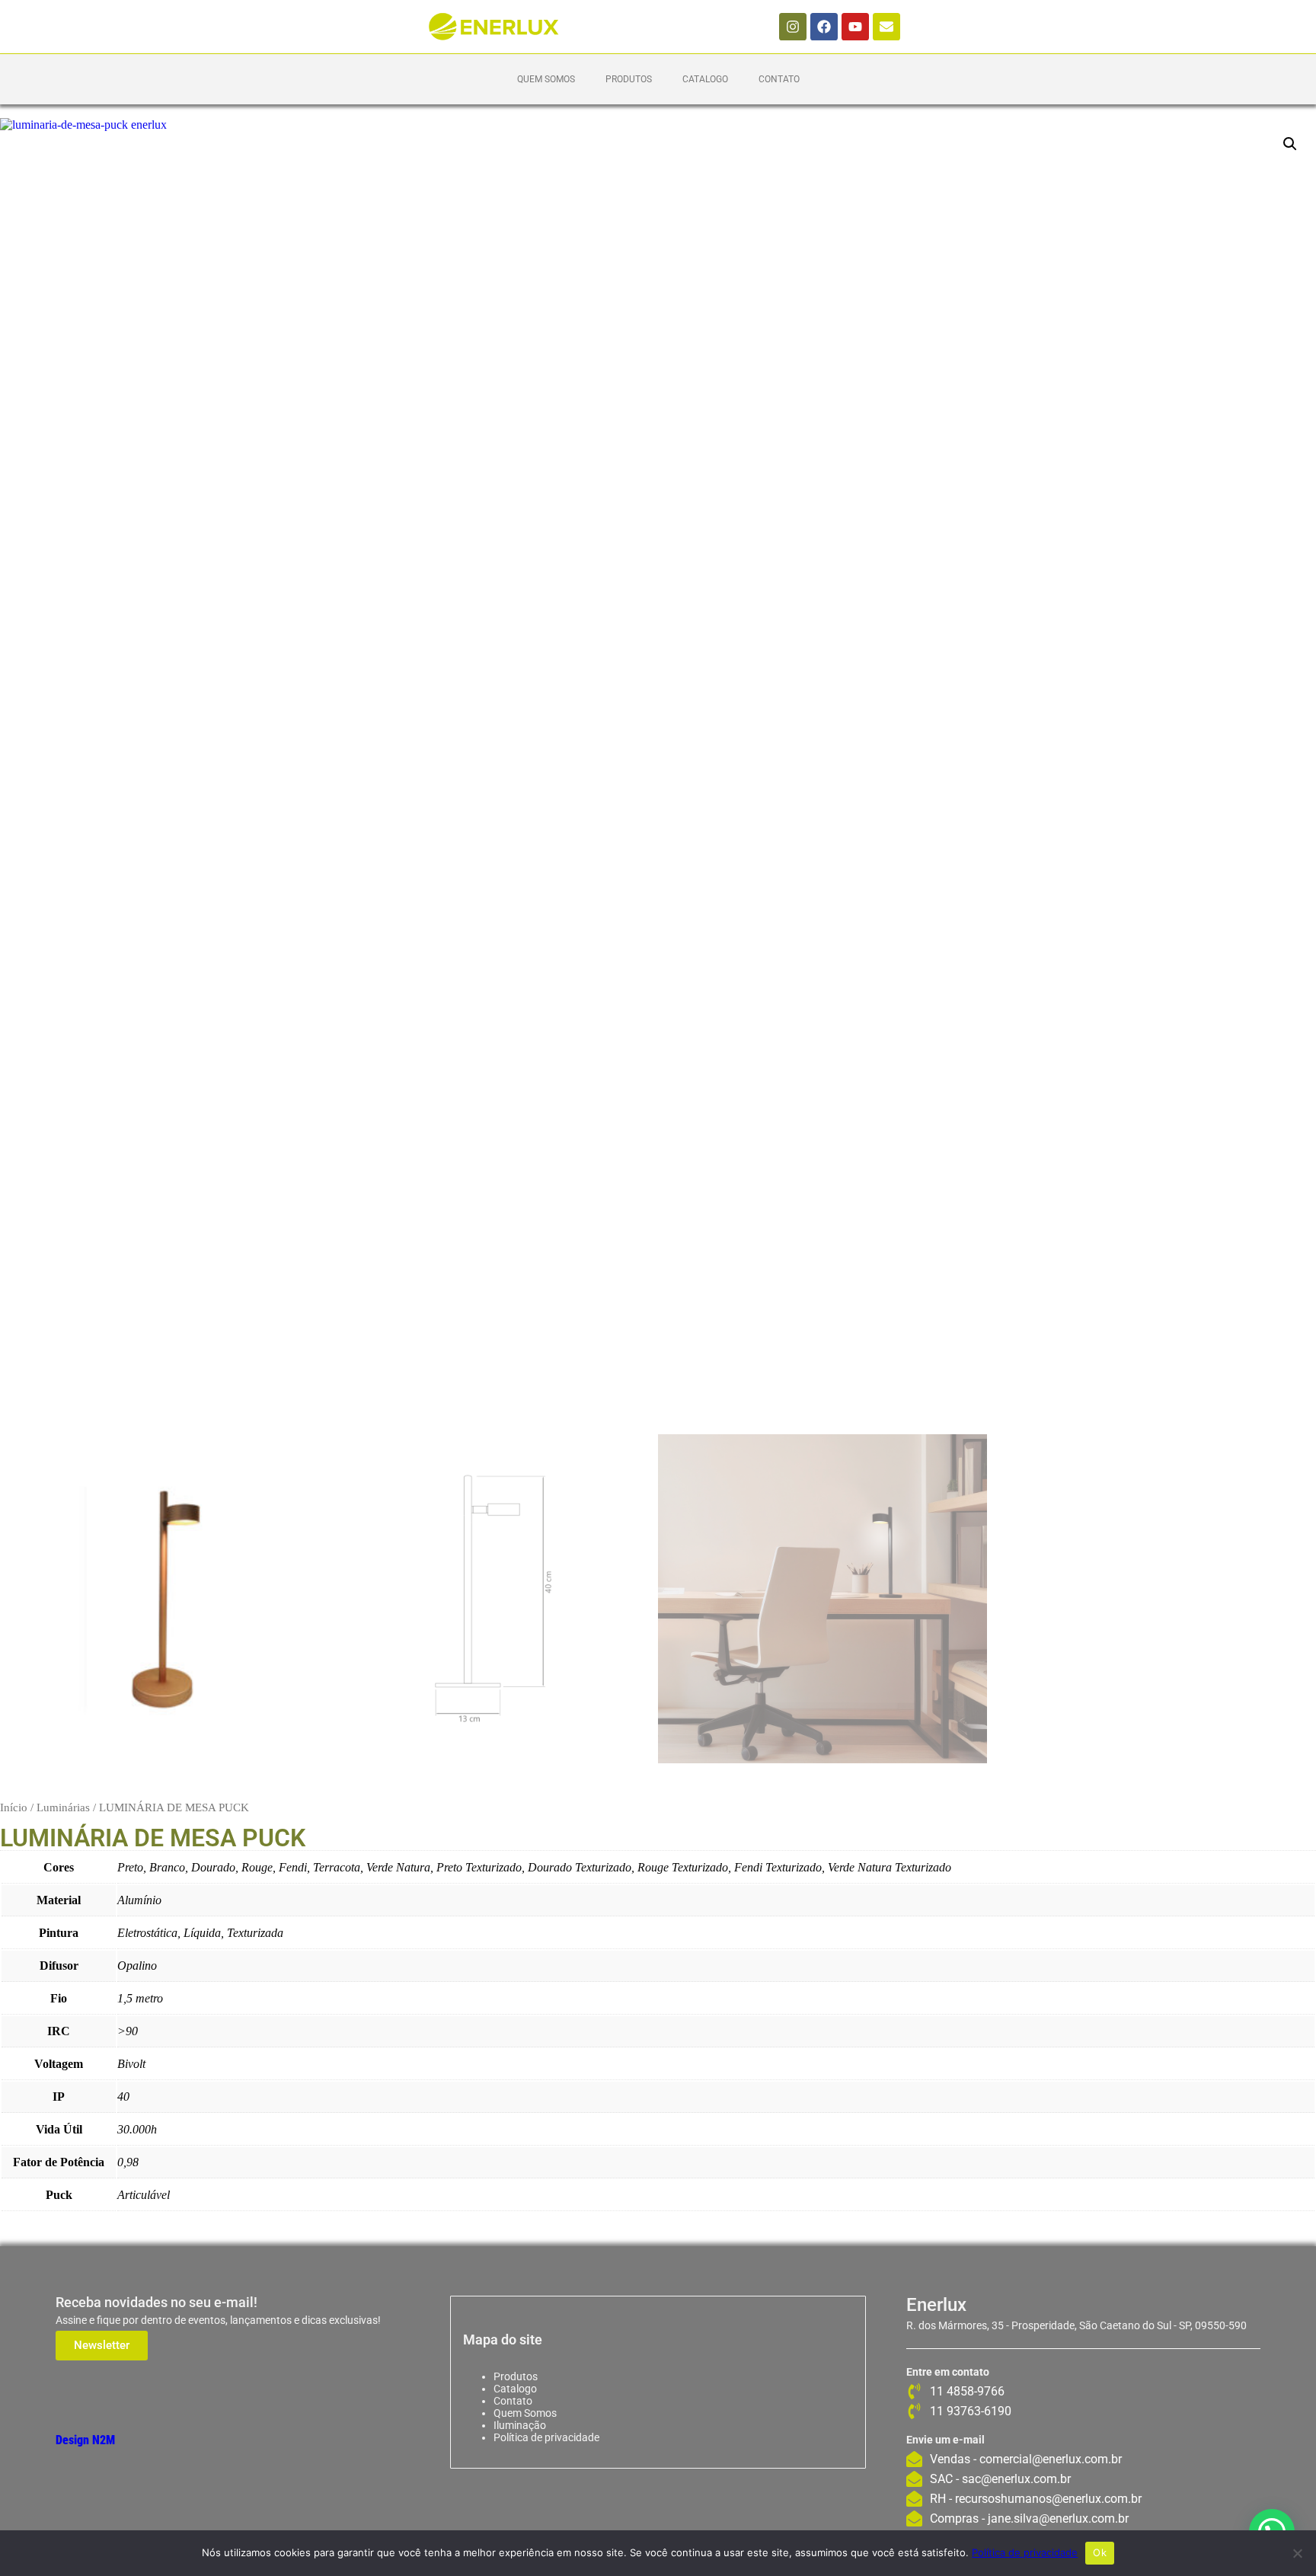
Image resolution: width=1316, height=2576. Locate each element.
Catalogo (705, 79)
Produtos (629, 79)
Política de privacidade (546, 2437)
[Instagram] (793, 27)
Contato (779, 79)
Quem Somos (546, 79)
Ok (1100, 2552)
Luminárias (63, 1807)
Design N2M (85, 2440)
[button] (1290, 144)
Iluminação (520, 2425)
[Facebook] (824, 27)
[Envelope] (886, 27)
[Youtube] (855, 27)
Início (14, 1807)
